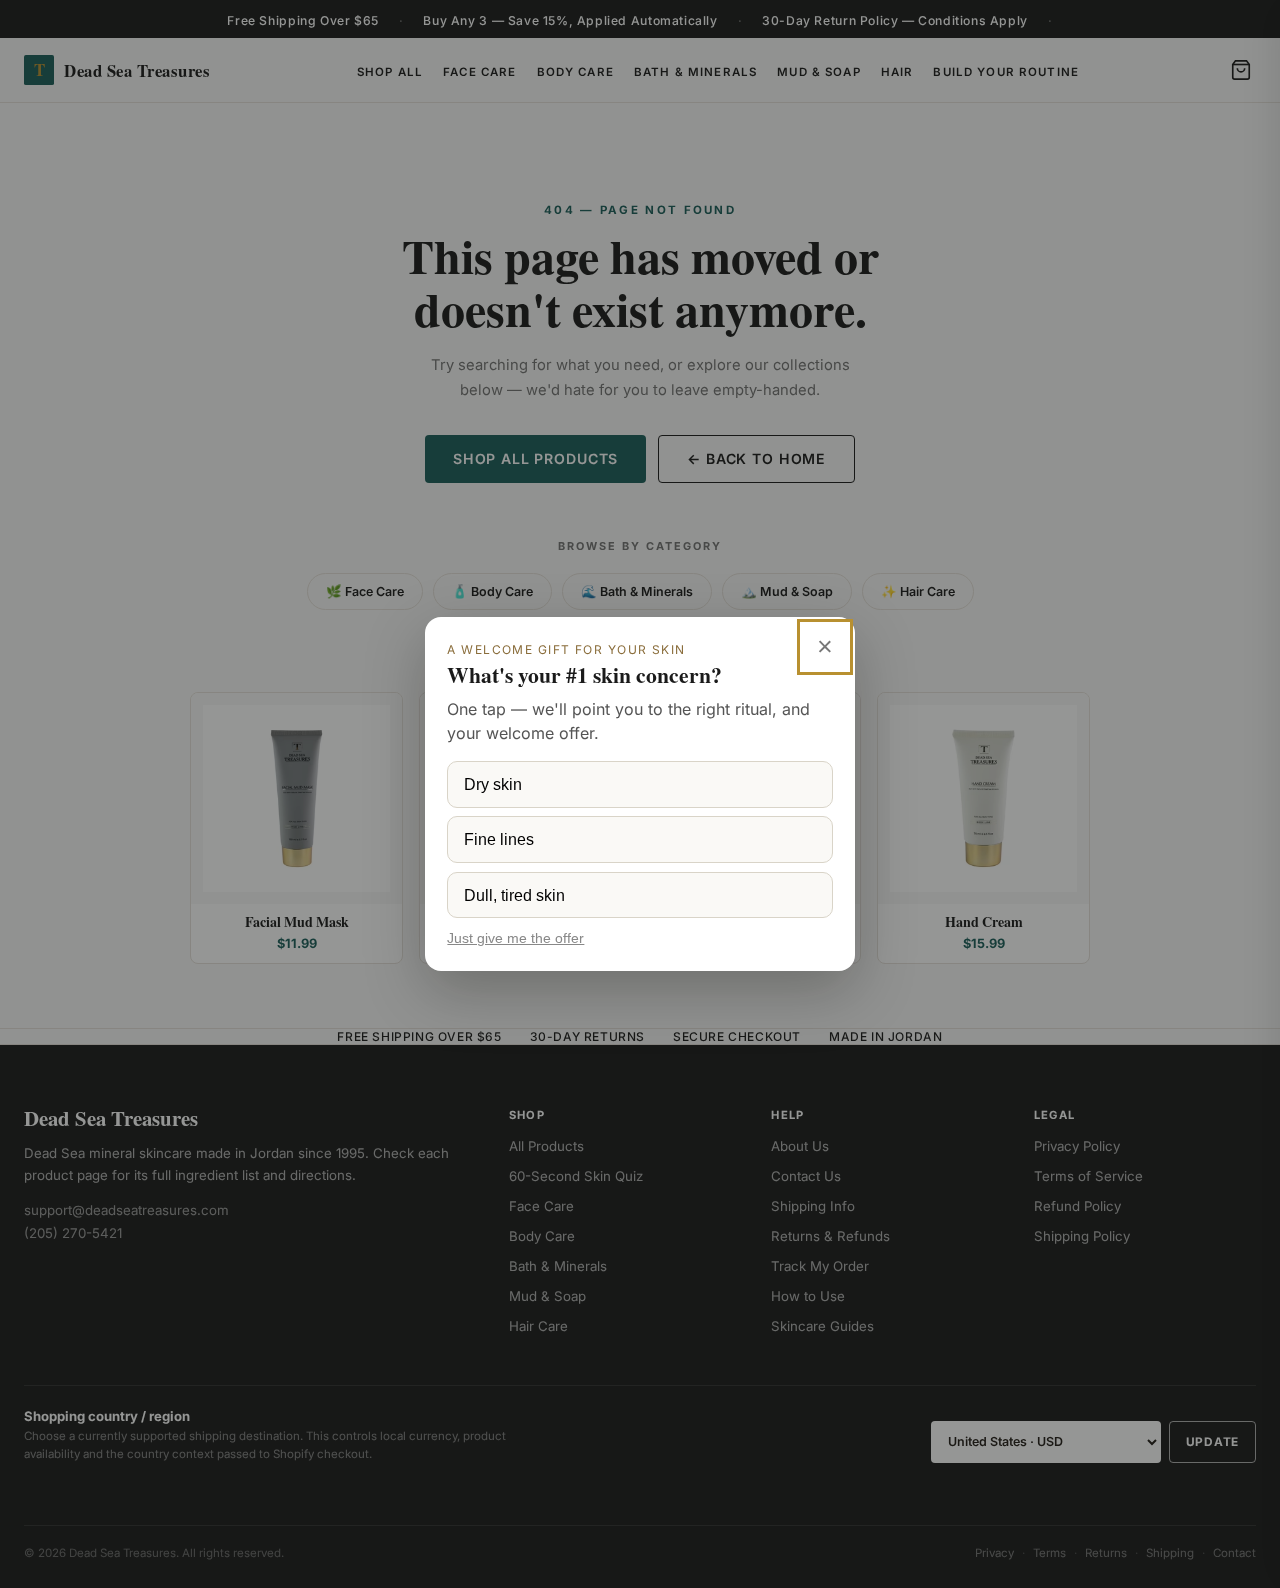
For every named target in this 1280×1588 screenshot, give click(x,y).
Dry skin (493, 784)
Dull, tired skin (514, 895)
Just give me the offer (515, 938)
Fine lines (499, 839)
